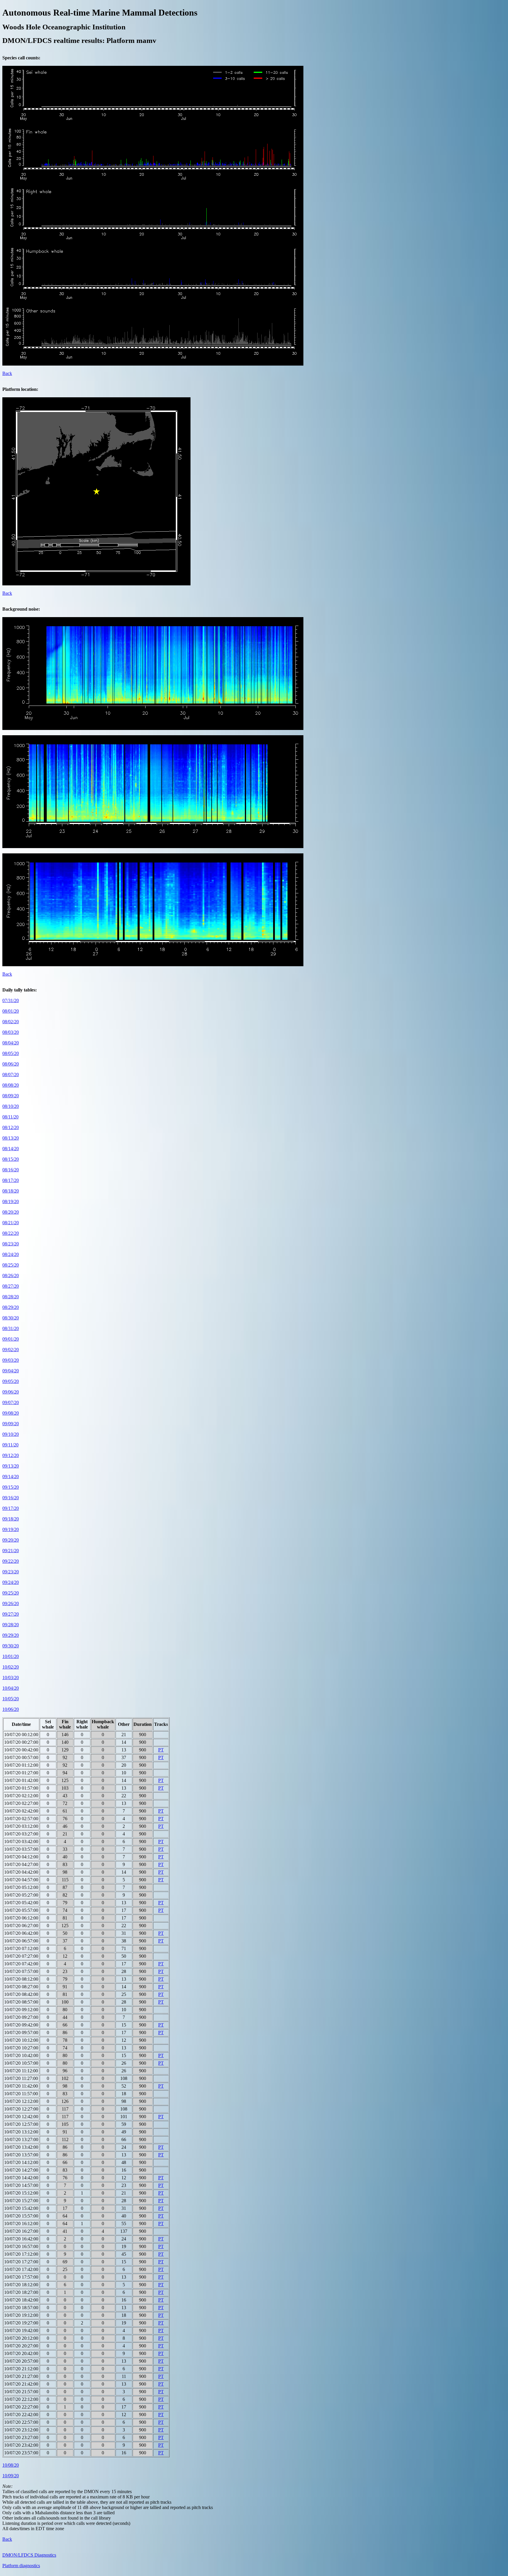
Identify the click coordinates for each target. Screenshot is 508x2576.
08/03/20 (11, 1032)
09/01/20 (11, 1339)
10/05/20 (11, 1699)
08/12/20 (11, 1127)
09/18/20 (11, 1519)
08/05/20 (11, 1053)
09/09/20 (11, 1424)
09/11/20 (10, 1445)
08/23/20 (11, 1244)
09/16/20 (11, 1498)
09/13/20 (11, 1466)
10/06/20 (11, 1709)
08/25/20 (11, 1265)
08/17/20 (11, 1180)
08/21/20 (11, 1223)
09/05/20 (11, 1381)
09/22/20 (11, 1561)
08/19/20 (11, 1201)
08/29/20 (11, 1307)
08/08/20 (11, 1085)
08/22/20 (11, 1233)
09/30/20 (11, 1646)
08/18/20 (11, 1191)
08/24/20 (11, 1254)
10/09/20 (11, 2476)
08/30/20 (11, 1318)
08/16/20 (11, 1170)
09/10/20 (11, 1434)
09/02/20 (11, 1350)
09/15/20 (11, 1487)
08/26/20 (11, 1276)
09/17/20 (11, 1508)
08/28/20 (11, 1297)
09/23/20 (11, 1572)
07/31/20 (11, 1000)
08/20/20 (11, 1212)
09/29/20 (11, 1635)
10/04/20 (11, 1688)
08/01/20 (11, 1011)
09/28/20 (11, 1625)
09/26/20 (11, 1603)
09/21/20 (11, 1551)
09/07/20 (11, 1402)
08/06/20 (11, 1064)
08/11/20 (10, 1117)
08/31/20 (11, 1328)
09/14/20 (11, 1477)
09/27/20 (11, 1614)
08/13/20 (11, 1138)
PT (161, 1750)
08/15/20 (11, 1159)
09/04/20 (11, 1371)
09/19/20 (11, 1529)
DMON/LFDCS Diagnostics (29, 2555)
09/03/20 (11, 1360)
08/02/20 (11, 1022)
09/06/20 (11, 1392)
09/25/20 (11, 1593)
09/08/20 (11, 1413)
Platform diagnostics (21, 2566)
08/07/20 (11, 1075)
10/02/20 (11, 1667)
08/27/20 (11, 1286)
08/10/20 (11, 1106)
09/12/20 (11, 1455)
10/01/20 (11, 1656)
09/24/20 (11, 1582)
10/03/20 (11, 1678)
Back (7, 373)
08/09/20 (11, 1096)
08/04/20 (11, 1043)
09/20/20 (11, 1540)
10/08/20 (11, 2465)
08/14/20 (11, 1149)
